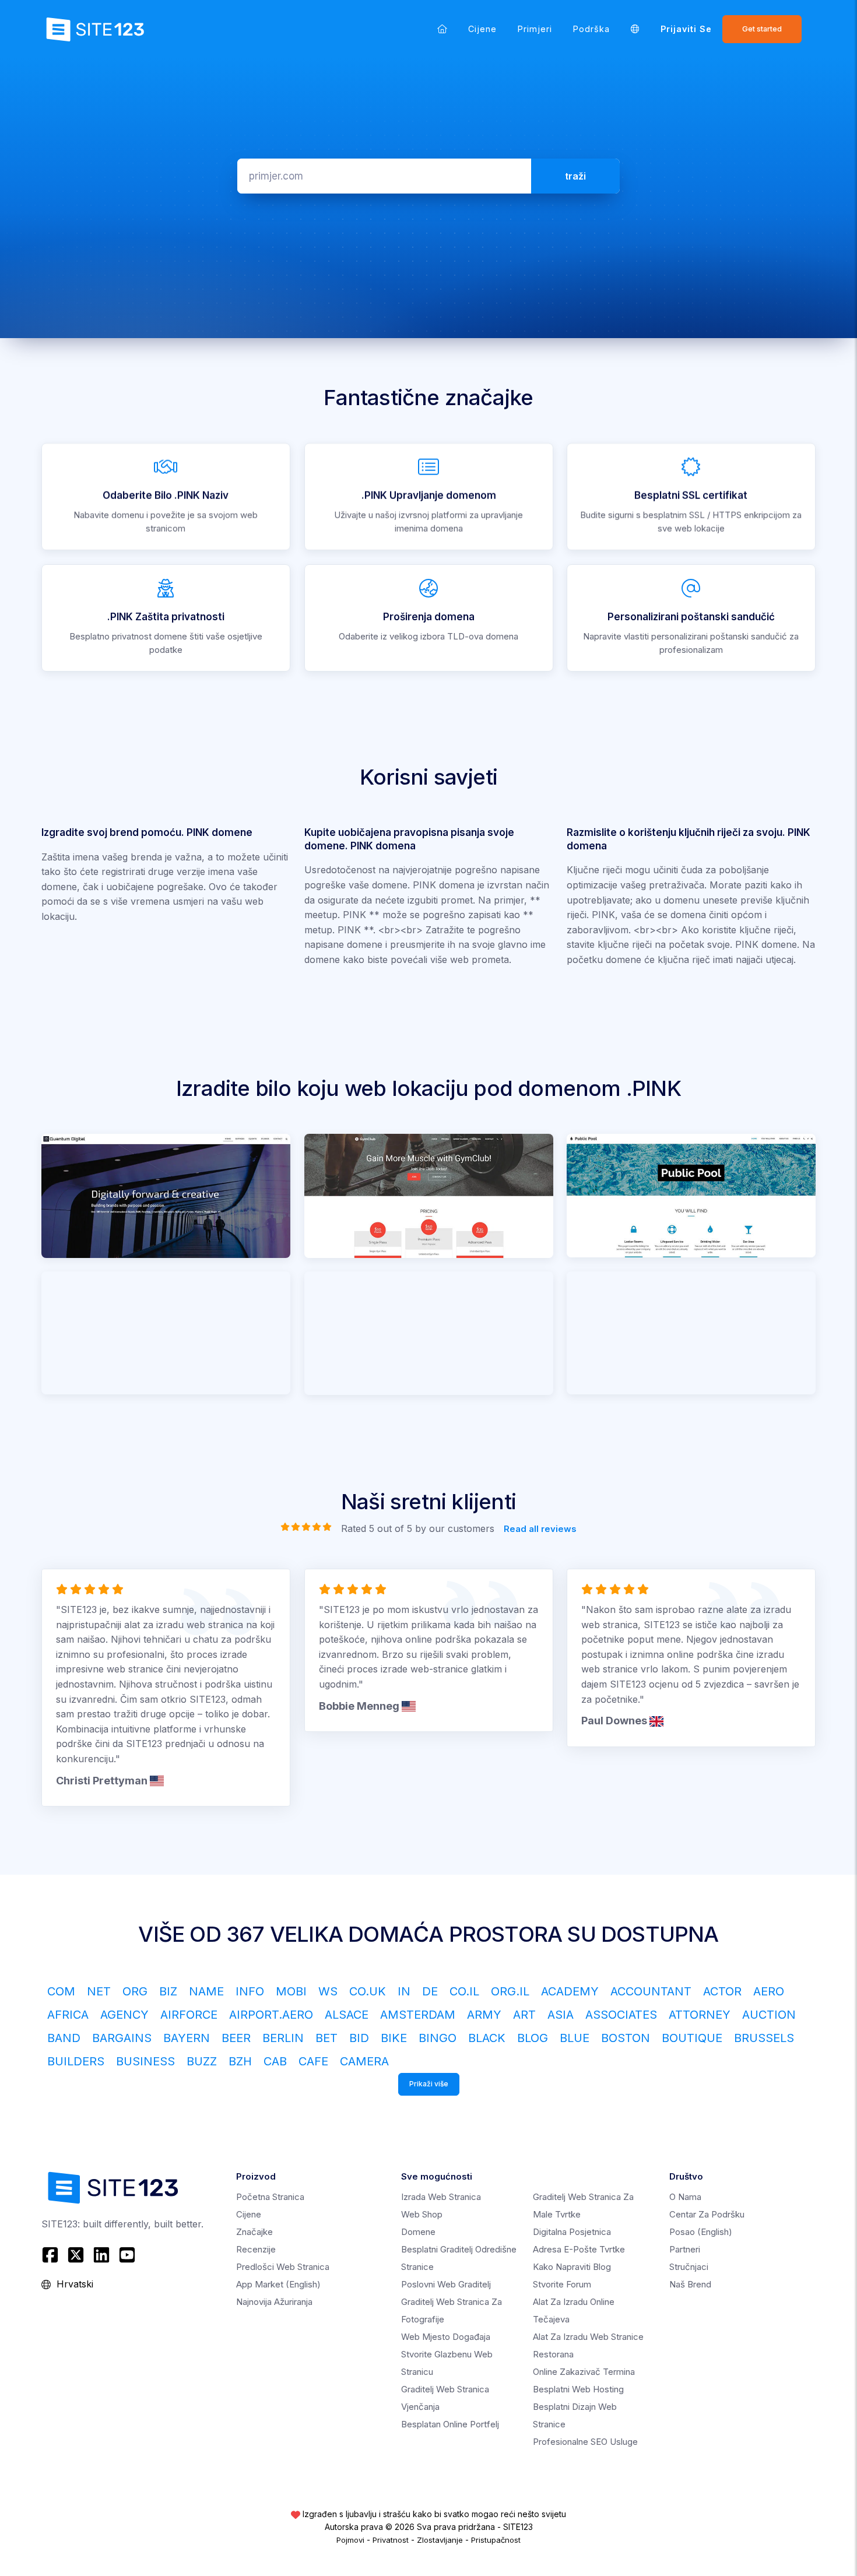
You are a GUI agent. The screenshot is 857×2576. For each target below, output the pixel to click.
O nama (685, 2197)
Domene (418, 2232)
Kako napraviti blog (572, 2267)
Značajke (254, 2232)
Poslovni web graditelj (446, 2284)
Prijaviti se (686, 29)
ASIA (561, 2015)
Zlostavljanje (440, 2540)
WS (328, 1991)
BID (359, 2038)
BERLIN (283, 2038)
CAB (275, 2061)
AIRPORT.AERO (271, 2015)
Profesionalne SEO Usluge (585, 2442)
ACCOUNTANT (651, 1991)
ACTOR (722, 1991)
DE (430, 1991)
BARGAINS (122, 2038)
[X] (76, 2255)
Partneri (685, 2249)
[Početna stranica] (442, 29)
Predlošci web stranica (283, 2267)
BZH (240, 2061)
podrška (591, 29)
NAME (206, 1991)
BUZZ (202, 2061)
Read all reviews (540, 1529)
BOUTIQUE (692, 2038)
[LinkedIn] (101, 2255)
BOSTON (626, 2038)
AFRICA (68, 2015)
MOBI (291, 1991)
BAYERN (187, 2038)
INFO (250, 1991)
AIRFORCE (189, 2015)
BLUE (575, 2038)
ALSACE (347, 2015)
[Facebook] (52, 2255)
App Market (278, 2284)
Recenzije (256, 2249)
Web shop (422, 2214)
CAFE (313, 2061)
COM (61, 1991)
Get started (762, 29)
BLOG (533, 2038)
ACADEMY (570, 1991)
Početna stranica (270, 2197)
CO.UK (368, 1991)
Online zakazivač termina (584, 2372)
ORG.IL (510, 1991)
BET (326, 2038)
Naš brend (690, 2284)
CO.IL (464, 1991)
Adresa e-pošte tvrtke (579, 2249)
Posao (701, 2232)
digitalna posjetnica (572, 2232)
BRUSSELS (764, 2038)
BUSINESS (145, 2061)
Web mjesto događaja (446, 2337)
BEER (236, 2038)
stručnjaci (689, 2267)
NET (99, 1991)
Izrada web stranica (441, 2197)
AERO (769, 1991)
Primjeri (535, 29)
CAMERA (364, 2061)
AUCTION (769, 2015)
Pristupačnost (496, 2540)
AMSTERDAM (418, 2015)
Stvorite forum (562, 2284)
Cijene (482, 29)
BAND (64, 2038)
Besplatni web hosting (578, 2389)
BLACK (487, 2038)
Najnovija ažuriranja (274, 2302)
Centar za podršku (707, 2214)
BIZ (168, 1991)
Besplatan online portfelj (450, 2424)
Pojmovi (350, 2540)
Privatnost (391, 2540)
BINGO (438, 2038)
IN (404, 1991)
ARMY (484, 2015)
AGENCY (124, 2015)
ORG (135, 1991)
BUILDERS (76, 2061)
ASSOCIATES (621, 2015)
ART (524, 2015)
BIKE (394, 2038)
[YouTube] (127, 2255)
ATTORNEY (700, 2015)
